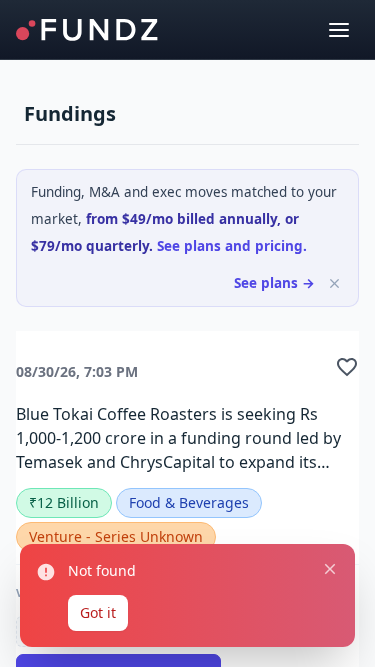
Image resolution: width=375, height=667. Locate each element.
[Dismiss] (334, 283)
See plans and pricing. (232, 246)
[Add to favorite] (347, 367)
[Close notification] (330, 569)
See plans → (274, 283)
